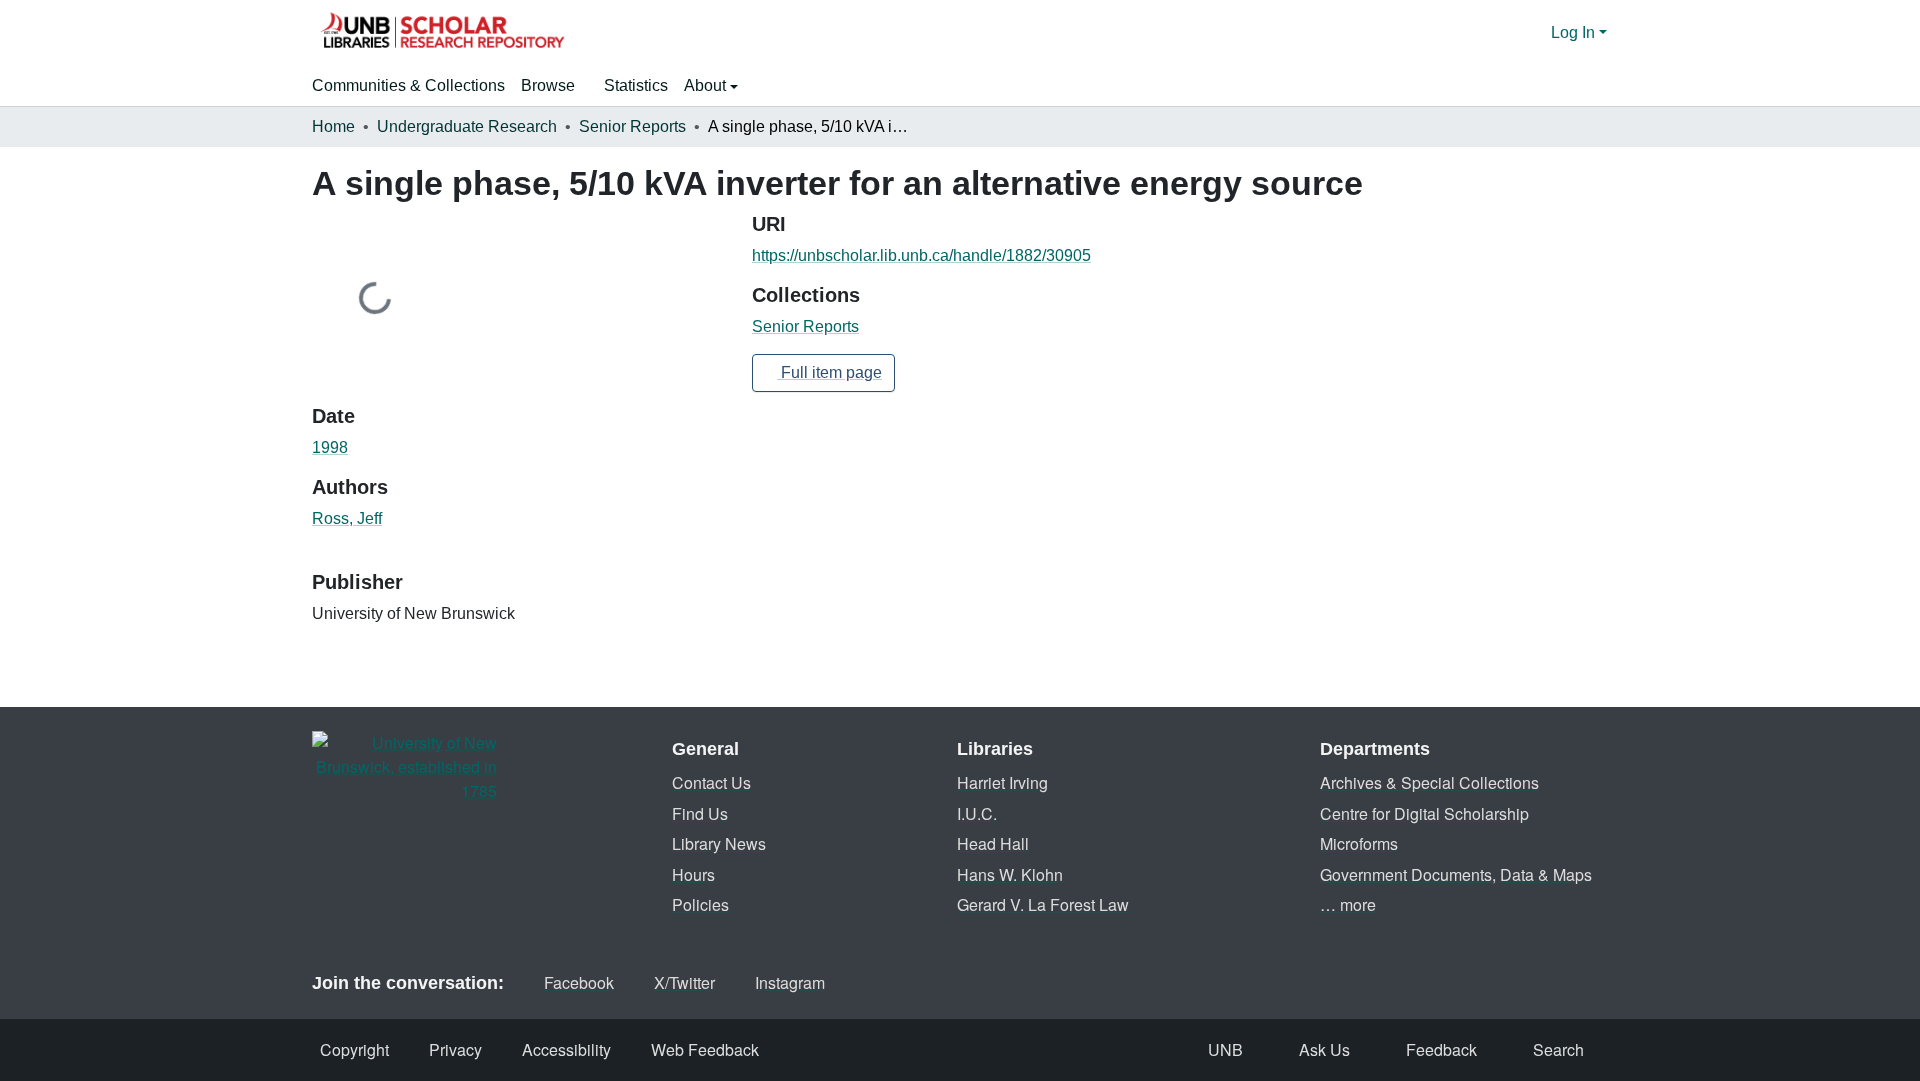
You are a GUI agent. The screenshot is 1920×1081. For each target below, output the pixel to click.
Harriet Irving (1002, 782)
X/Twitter (684, 982)
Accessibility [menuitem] (566, 1049)
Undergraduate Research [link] (467, 126)
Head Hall (993, 843)
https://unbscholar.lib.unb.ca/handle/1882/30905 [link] (921, 255)
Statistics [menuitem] (636, 85)
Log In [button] (1575, 32)
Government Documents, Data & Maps (1456, 874)
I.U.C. (977, 813)
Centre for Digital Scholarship (1424, 813)
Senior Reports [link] (632, 126)
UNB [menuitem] (1225, 1049)
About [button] (707, 85)
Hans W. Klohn (1010, 874)
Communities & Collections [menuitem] (408, 85)
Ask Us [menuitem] (1324, 1049)
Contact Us (711, 782)
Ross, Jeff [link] (347, 518)
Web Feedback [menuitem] (705, 1049)
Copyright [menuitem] (354, 1049)
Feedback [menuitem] (1441, 1049)
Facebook (579, 982)
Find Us (700, 813)
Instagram (790, 982)
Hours (693, 874)
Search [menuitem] (1558, 1049)
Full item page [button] (829, 372)
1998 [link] (330, 447)
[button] (442, 33)
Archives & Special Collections (1429, 782)
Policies (700, 904)
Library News (719, 843)
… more (1348, 904)
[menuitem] (554, 86)
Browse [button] (548, 85)
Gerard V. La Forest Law (1043, 904)
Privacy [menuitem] (455, 1049)
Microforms (1359, 843)
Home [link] (333, 126)
